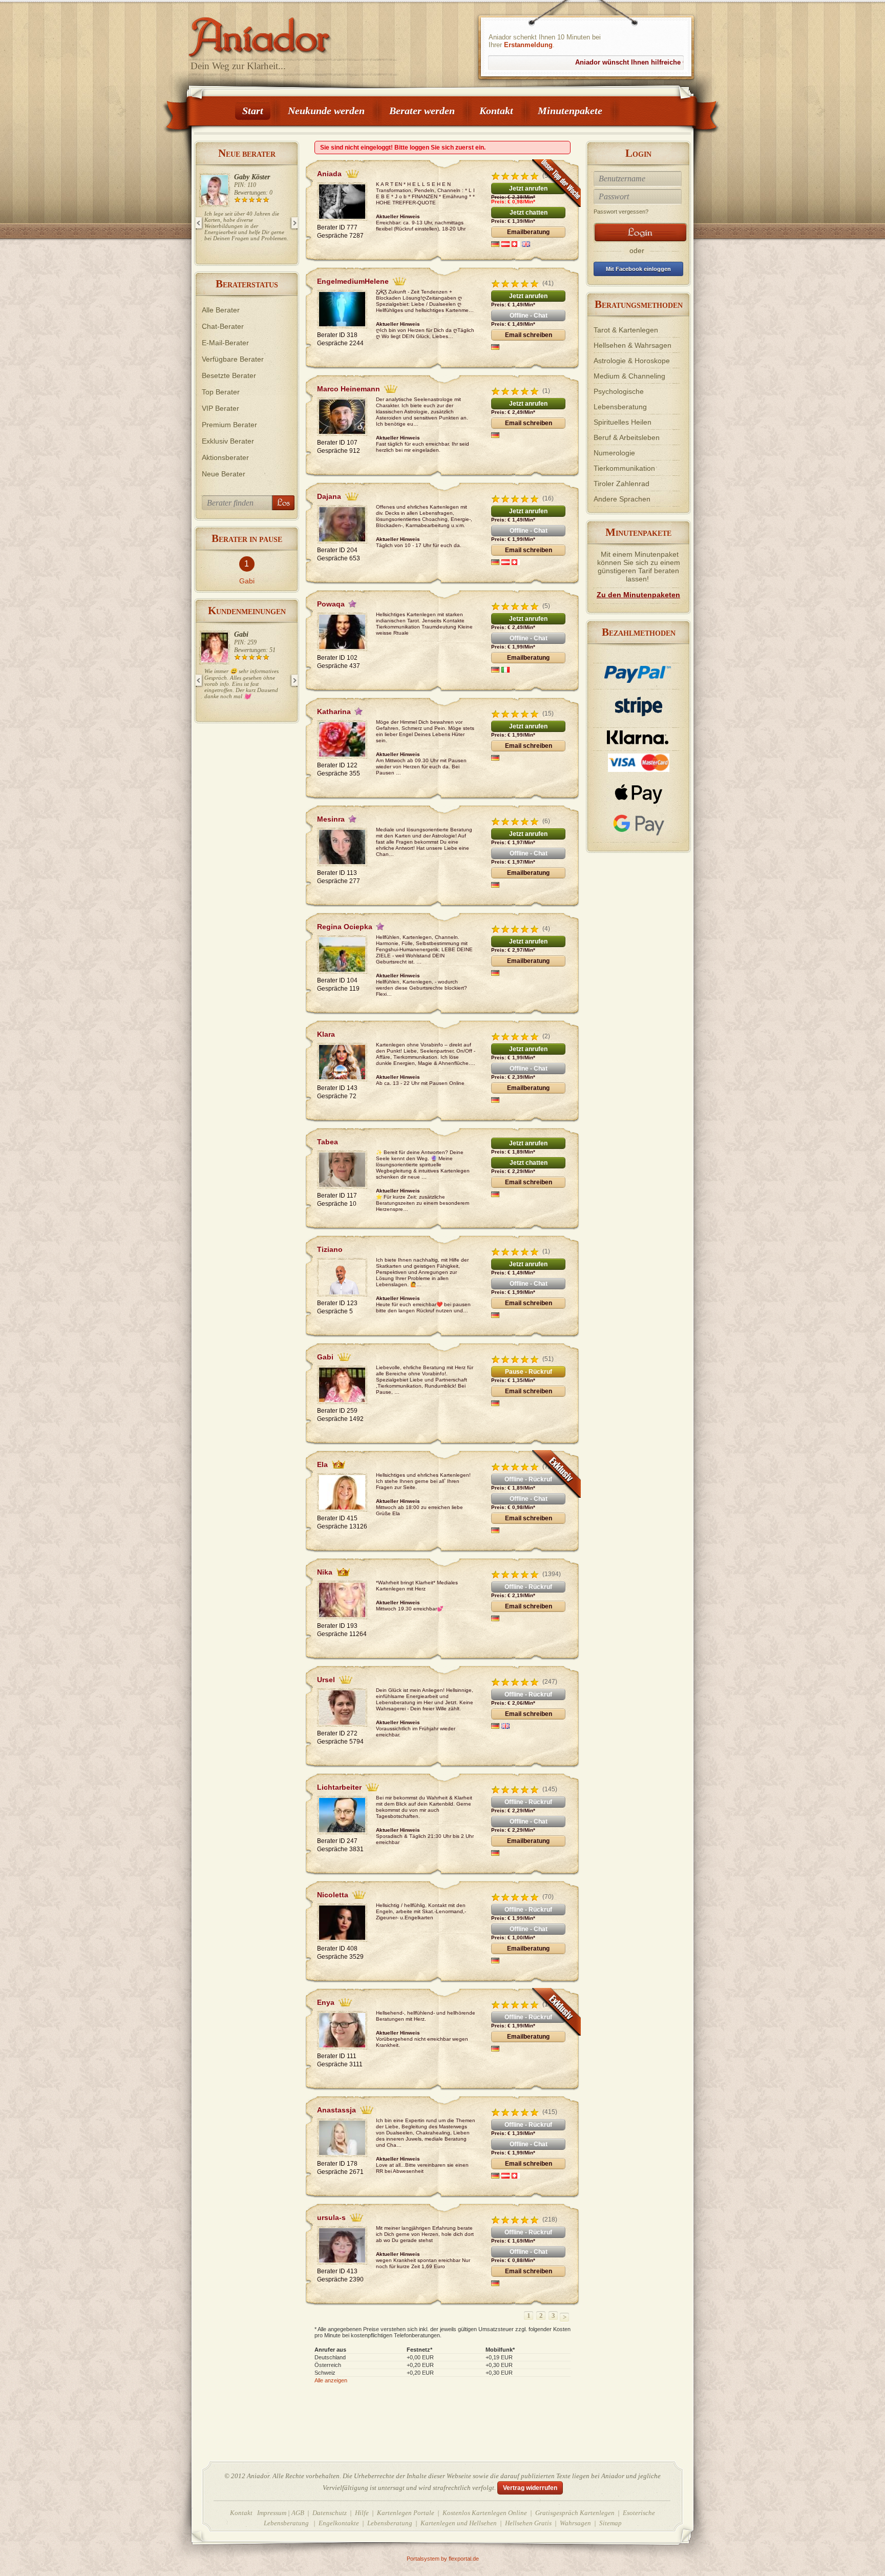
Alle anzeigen (331, 2380)
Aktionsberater (225, 457)
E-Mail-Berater (225, 343)
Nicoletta (333, 1895)
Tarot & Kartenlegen (626, 330)
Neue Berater (224, 474)
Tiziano (245, 634)
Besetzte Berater (229, 375)
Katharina (334, 711)
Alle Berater (221, 310)
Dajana (329, 496)
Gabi (247, 581)
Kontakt (496, 111)
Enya (326, 2002)
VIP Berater (220, 408)
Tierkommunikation (624, 468)
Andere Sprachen (622, 499)
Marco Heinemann (349, 389)
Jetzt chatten (529, 213)
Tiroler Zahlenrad (621, 484)
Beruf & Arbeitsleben (627, 437)
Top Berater (221, 392)
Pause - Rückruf (529, 1372)
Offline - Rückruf (528, 1479)
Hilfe (362, 2513)
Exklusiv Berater (228, 441)
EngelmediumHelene (353, 281)
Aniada (329, 174)
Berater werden (422, 111)
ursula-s (331, 2217)
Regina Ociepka (345, 927)
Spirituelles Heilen (623, 422)
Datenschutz (330, 2513)
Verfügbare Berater (233, 359)
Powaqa (331, 604)
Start (253, 111)
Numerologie (614, 453)
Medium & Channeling (629, 376)
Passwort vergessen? (621, 212)
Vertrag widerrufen (530, 2488)
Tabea (328, 1142)
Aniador (294, 33)
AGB (298, 2513)
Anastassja (336, 2110)
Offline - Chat (529, 316)
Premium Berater (229, 425)
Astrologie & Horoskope (632, 361)
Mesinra (331, 819)
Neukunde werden (326, 111)
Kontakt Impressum (258, 2513)
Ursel (326, 1680)
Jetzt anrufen (528, 189)
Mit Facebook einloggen (638, 269)
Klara (242, 177)
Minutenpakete (570, 111)
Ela (322, 1464)
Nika (325, 1572)
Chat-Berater (223, 326)
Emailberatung (528, 232)
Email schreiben (529, 335)
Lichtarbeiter (339, 1787)
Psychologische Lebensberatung (620, 399)
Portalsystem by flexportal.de (443, 2559)
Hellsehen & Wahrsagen (633, 345)
